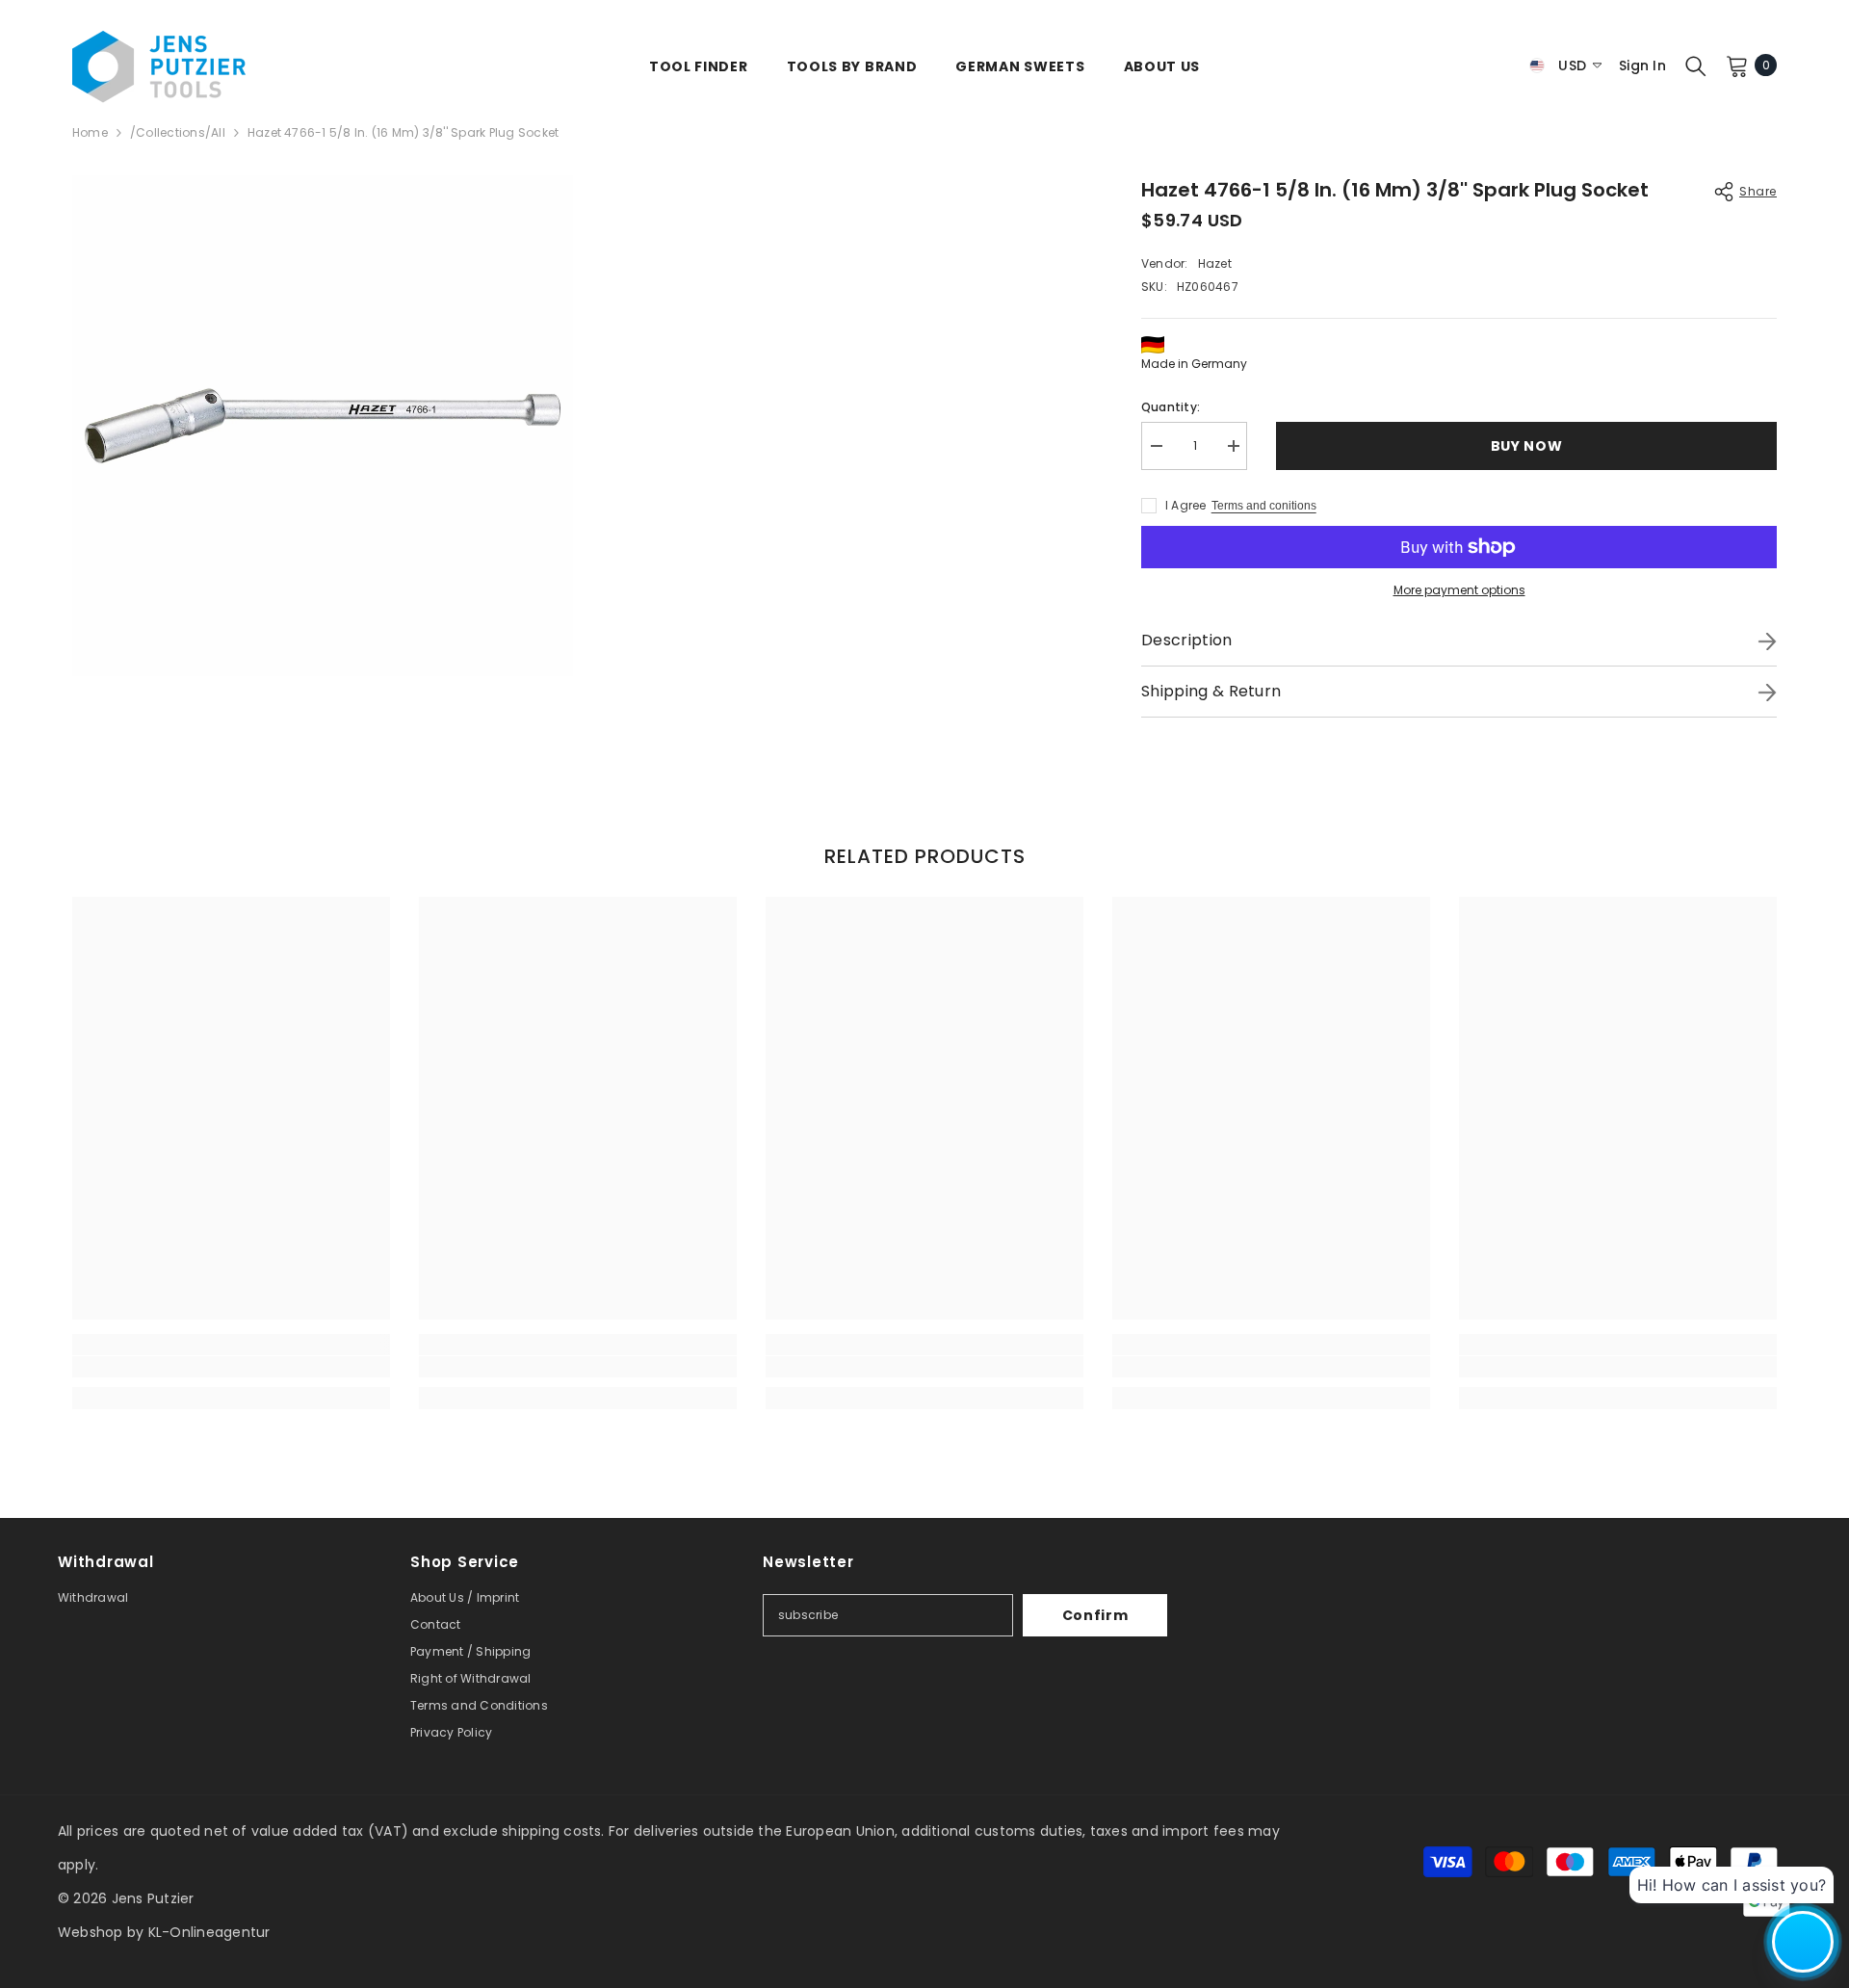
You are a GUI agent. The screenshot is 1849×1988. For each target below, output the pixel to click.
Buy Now (1525, 446)
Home (90, 132)
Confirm (1095, 1615)
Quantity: (1171, 407)
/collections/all (178, 132)
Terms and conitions (1264, 506)
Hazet (1215, 263)
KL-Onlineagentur (209, 1932)
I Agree (1186, 505)
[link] (231, 1367)
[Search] (1696, 65)
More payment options (1459, 590)
